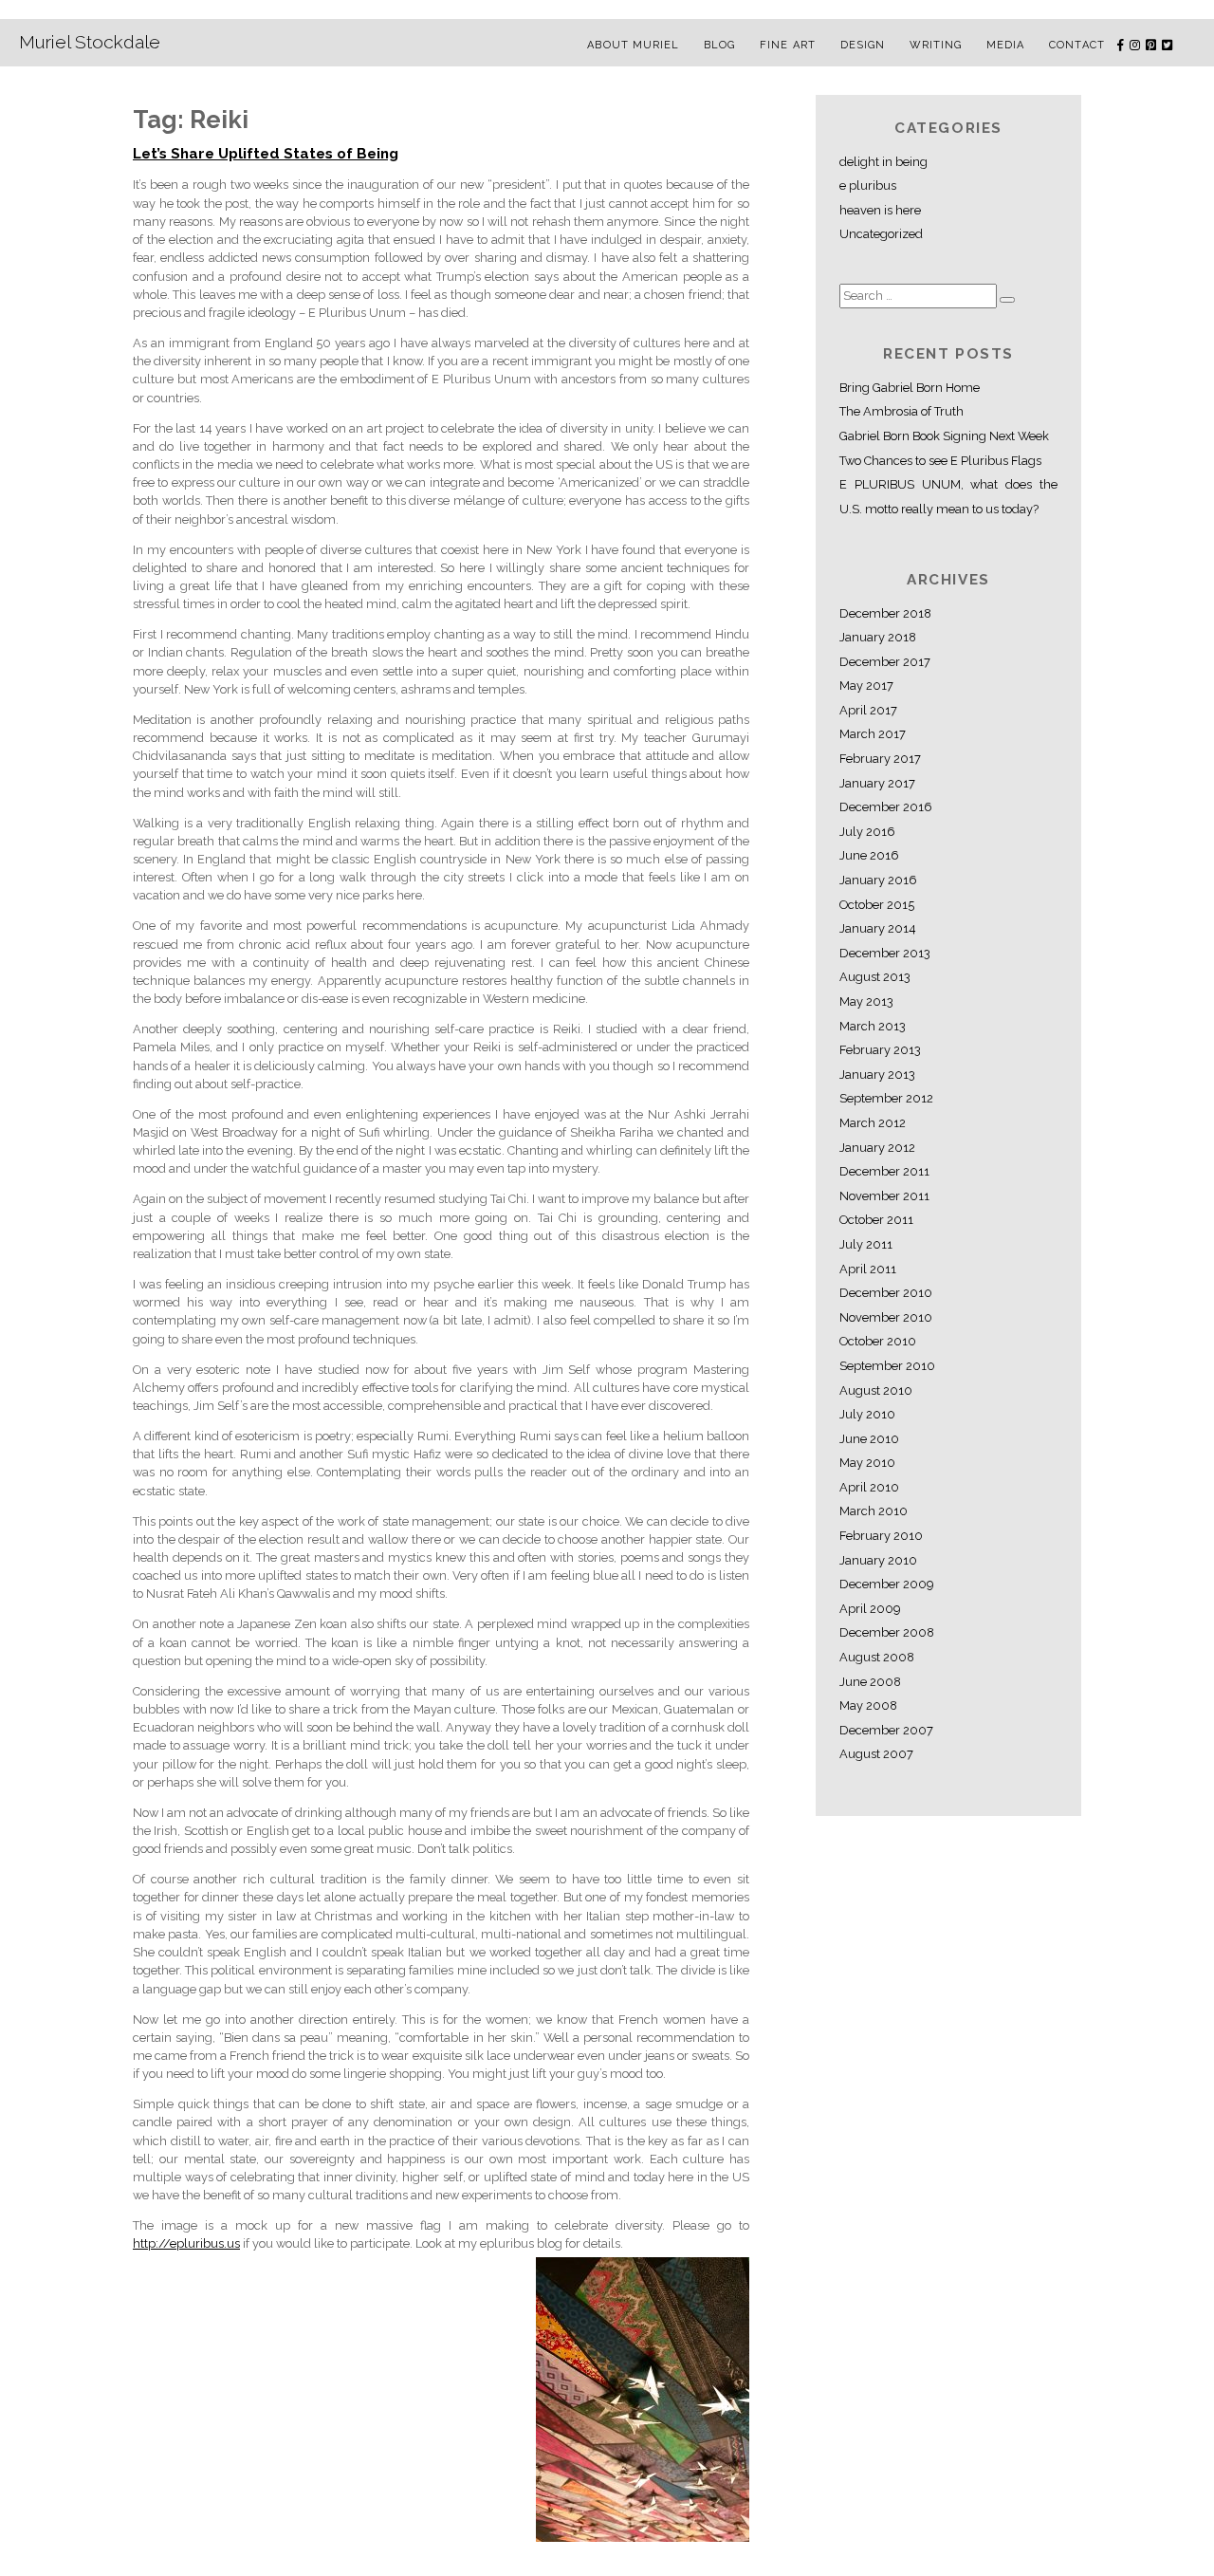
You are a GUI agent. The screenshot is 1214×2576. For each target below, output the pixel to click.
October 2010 (878, 1341)
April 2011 (868, 1269)
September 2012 (886, 1098)
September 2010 (887, 1366)
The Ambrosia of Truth (901, 411)
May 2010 (867, 1463)
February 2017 (880, 759)
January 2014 (878, 928)
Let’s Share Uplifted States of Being (266, 154)
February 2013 (880, 1050)
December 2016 (886, 807)
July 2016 (867, 832)
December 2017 (885, 662)
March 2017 (873, 734)
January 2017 (877, 783)
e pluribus (868, 185)
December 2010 (886, 1293)
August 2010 (876, 1390)
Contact (1077, 45)
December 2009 (886, 1584)
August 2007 (876, 1754)
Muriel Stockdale (90, 42)
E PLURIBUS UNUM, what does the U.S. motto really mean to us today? (948, 497)
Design (863, 45)
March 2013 (873, 1026)
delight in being (883, 162)
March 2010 (874, 1511)
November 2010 (886, 1317)
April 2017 (868, 710)
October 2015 (877, 905)
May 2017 (866, 686)
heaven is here (880, 210)
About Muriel (633, 45)
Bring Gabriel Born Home (910, 388)
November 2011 (884, 1196)
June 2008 (870, 1682)
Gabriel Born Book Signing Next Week (944, 436)
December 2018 (885, 613)
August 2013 (875, 977)
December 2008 (887, 1632)
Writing (936, 45)
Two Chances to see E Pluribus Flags (940, 461)
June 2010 (869, 1439)
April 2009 (870, 1609)
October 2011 (876, 1220)
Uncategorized (881, 234)
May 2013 (866, 1001)
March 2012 (873, 1123)
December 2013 (885, 953)
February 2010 (881, 1536)
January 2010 (878, 1560)
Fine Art (788, 45)
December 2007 (886, 1730)
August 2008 (877, 1657)
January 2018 (878, 637)
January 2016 (878, 880)
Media (1006, 45)
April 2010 (869, 1487)
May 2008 (868, 1705)
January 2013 (877, 1075)
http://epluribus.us (186, 2243)
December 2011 (884, 1171)
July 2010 (867, 1414)
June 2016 (869, 855)
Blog (719, 45)
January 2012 (877, 1148)
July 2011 (866, 1244)
